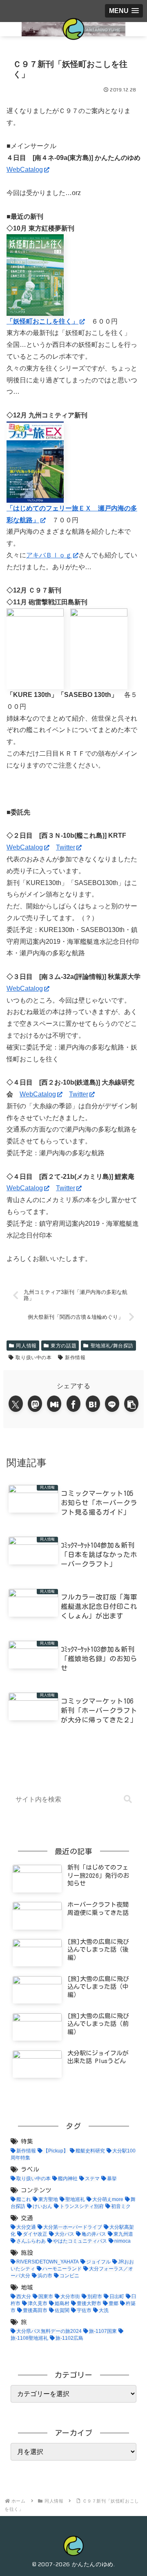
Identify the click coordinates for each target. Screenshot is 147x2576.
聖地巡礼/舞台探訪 (112, 1346)
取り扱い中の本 (33, 1357)
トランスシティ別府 (82, 2206)
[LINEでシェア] (112, 1404)
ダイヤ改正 (35, 2234)
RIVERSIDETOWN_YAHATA (48, 2262)
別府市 (95, 2296)
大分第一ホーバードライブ (73, 2227)
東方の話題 (63, 1346)
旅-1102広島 (69, 2338)
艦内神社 (68, 2179)
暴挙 (112, 2179)
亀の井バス (94, 2234)
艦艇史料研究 (90, 2151)
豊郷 (114, 2303)
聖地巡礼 (75, 2199)
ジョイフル (98, 2262)
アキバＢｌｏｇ (49, 555)
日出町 (117, 2296)
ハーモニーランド (62, 2269)
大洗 (104, 2310)
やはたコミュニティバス (80, 2241)
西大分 (24, 2296)
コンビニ (69, 2276)
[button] (131, 1404)
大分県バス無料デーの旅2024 (49, 2331)
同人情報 (26, 1346)
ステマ (92, 2179)
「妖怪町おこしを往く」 (42, 321)
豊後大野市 (89, 2303)
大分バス (65, 2234)
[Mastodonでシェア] (35, 1404)
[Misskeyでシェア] (54, 1404)
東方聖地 (48, 2199)
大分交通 (26, 2227)
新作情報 (75, 1357)
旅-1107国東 (103, 2331)
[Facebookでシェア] (74, 1404)
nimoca (122, 2241)
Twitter (66, 847)
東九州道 (123, 2234)
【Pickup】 (56, 2151)
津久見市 (38, 2303)
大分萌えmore (108, 2199)
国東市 (46, 2296)
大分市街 (70, 2296)
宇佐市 (84, 2310)
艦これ (24, 2199)
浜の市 (45, 2276)
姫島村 (62, 2303)
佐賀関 (62, 2310)
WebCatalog (25, 170)
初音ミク (121, 2206)
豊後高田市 (35, 2310)
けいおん (42, 2206)
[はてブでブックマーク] (93, 1404)
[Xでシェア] (16, 1404)
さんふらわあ (31, 2241)
